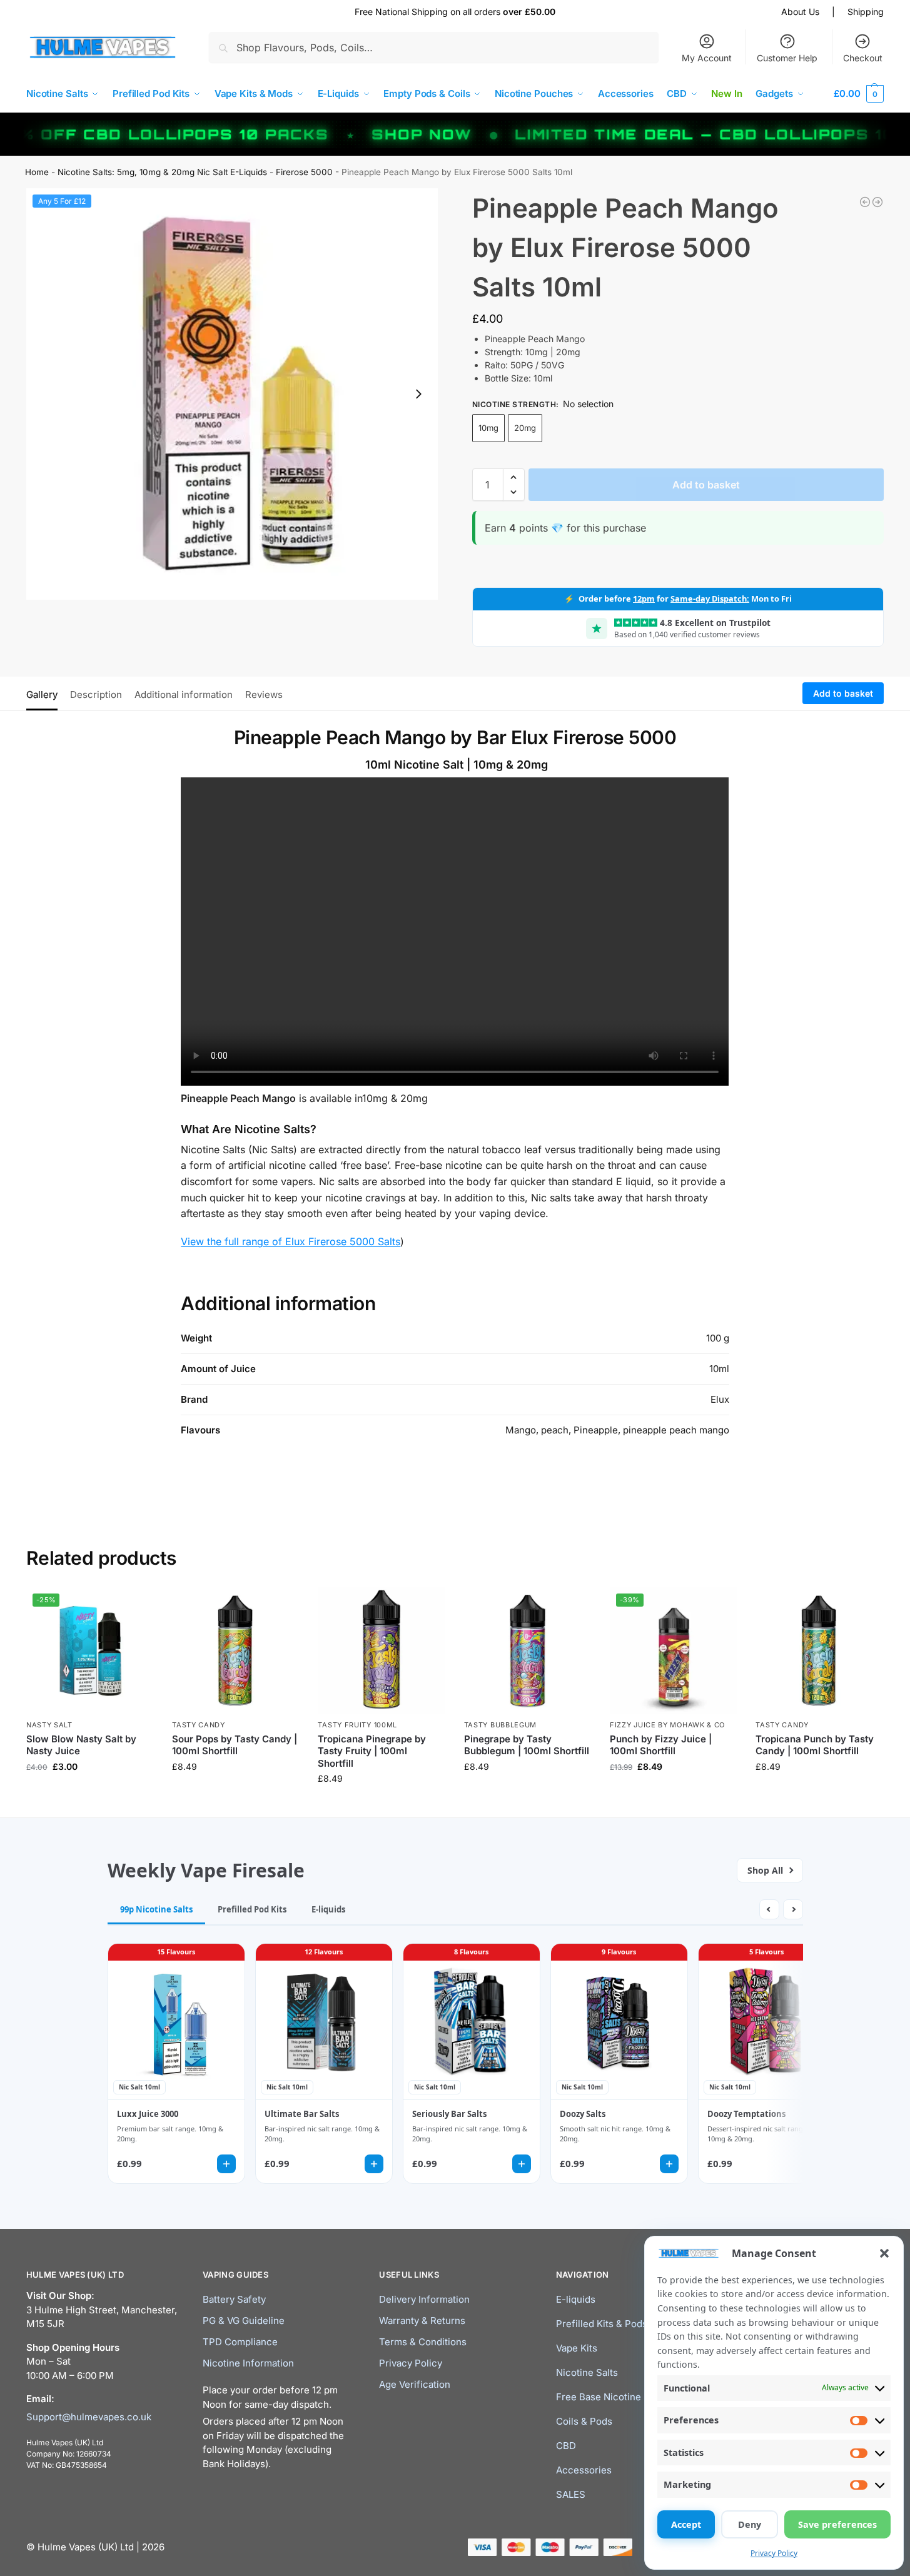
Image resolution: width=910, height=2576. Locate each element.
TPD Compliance (240, 2342)
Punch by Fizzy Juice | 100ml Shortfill (661, 1745)
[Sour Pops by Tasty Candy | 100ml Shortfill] (235, 1651)
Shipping (866, 12)
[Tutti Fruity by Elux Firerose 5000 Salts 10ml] (865, 202)
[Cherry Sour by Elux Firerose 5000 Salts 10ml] (877, 202)
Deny (750, 2524)
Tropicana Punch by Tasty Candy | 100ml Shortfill (815, 1745)
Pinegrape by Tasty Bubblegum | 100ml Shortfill (527, 1745)
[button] (884, 2253)
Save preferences (837, 2524)
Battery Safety (234, 2299)
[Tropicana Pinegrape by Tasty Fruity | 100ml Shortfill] (381, 1651)
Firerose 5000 (304, 172)
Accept (686, 2524)
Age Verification (415, 2384)
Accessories (584, 2470)
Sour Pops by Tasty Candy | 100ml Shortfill (235, 1745)
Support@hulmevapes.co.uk (89, 2416)
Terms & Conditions (423, 2342)
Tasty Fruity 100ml (357, 1725)
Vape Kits (577, 2348)
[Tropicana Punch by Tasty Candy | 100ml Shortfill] (819, 1651)
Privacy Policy (774, 2553)
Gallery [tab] (42, 695)
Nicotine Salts (587, 2372)
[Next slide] (418, 394)
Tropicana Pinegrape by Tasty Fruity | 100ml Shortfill (372, 1751)
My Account (707, 58)
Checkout (863, 58)
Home (37, 172)
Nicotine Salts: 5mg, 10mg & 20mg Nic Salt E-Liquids (162, 172)
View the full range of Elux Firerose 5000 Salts (291, 1241)
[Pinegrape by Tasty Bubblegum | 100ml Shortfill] (528, 1651)
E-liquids (576, 2299)
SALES (571, 2494)
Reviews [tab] (264, 695)
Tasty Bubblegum (501, 1725)
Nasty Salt (49, 1725)
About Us (800, 12)
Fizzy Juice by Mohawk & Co (667, 1725)
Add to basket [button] (236, 1793)
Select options (90, 1793)
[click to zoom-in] (232, 394)
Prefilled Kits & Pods (602, 2324)
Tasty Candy (199, 1725)
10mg (488, 428)
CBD (566, 2446)
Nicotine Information (248, 2363)
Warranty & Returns (422, 2321)
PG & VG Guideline (244, 2321)
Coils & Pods (584, 2421)
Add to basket (706, 485)
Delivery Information (424, 2299)
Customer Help (787, 58)
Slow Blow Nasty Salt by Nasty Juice (81, 1745)
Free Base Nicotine (599, 2397)
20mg (525, 428)
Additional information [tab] (184, 695)
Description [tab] (96, 695)
